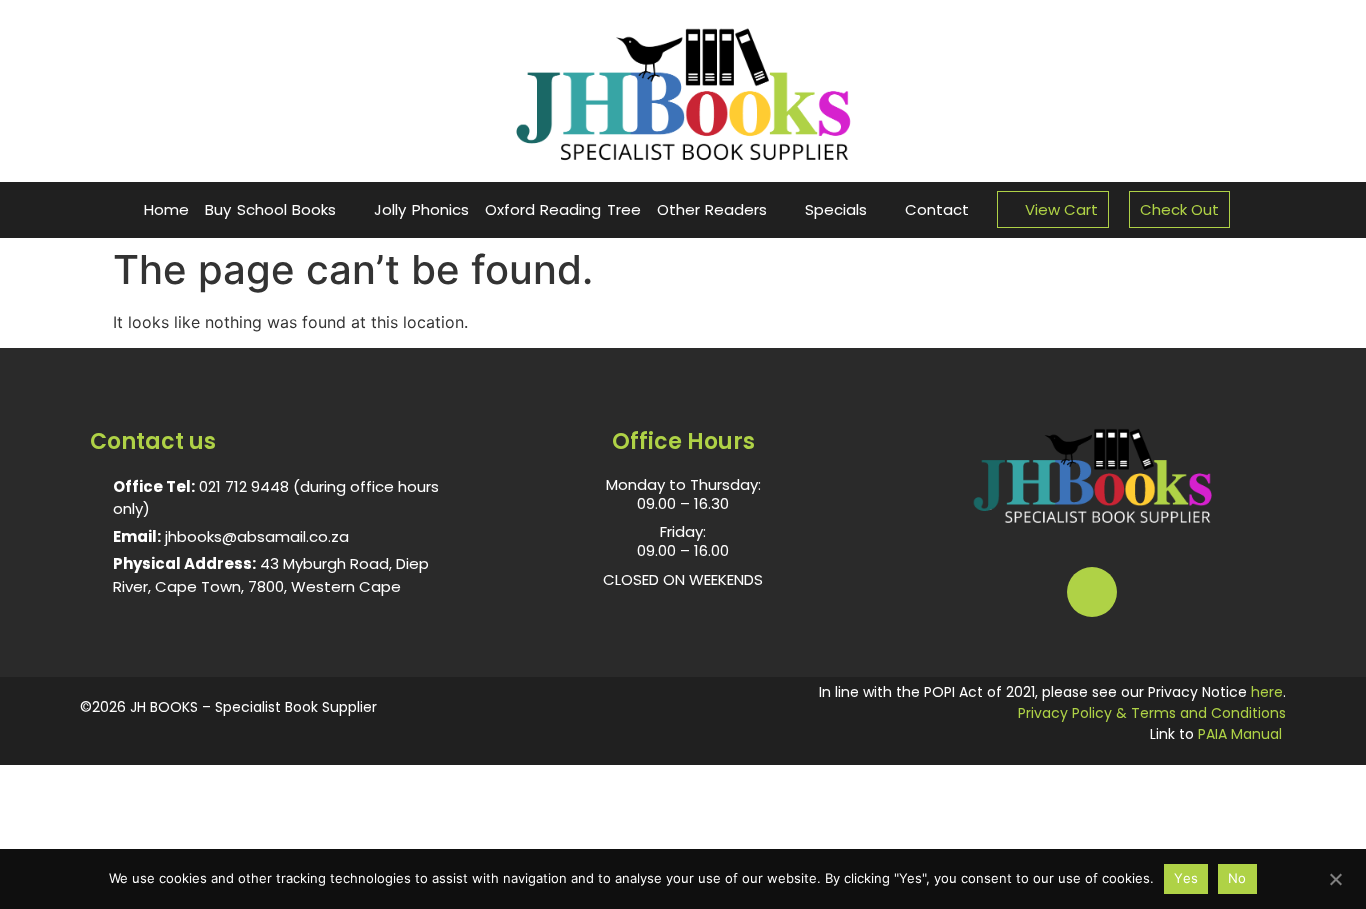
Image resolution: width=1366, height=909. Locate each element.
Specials (836, 209)
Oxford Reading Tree (563, 209)
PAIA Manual (1240, 734)
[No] (1335, 877)
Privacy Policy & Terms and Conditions (1152, 713)
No (1237, 878)
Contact (937, 209)
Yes (1186, 878)
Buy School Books (270, 209)
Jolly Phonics (421, 209)
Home (166, 209)
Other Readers (712, 209)
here (1267, 692)
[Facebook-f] (1092, 592)
